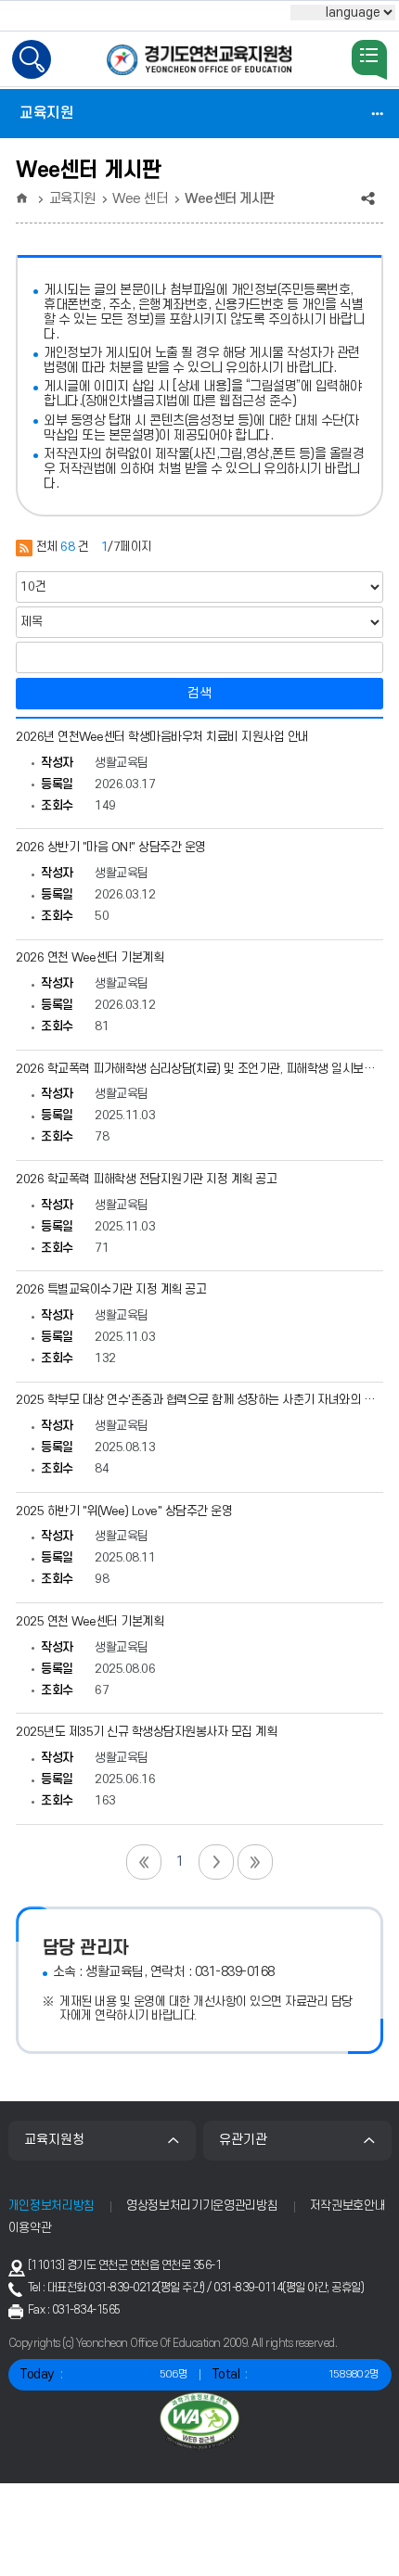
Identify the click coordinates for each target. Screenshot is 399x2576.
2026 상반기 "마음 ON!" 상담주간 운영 (111, 848)
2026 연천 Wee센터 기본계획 (90, 958)
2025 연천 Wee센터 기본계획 (90, 1622)
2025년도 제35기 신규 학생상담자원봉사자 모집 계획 (146, 1732)
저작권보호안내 (348, 2206)
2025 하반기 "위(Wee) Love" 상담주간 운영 (124, 1511)
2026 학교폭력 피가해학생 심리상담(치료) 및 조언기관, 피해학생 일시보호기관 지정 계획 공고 (199, 1069)
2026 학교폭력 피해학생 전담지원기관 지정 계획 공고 (146, 1180)
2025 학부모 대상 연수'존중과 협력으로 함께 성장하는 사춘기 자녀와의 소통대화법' (199, 1400)
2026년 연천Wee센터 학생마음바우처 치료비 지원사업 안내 (162, 737)
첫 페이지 (144, 1862)
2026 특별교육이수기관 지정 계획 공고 (111, 1290)
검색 (199, 693)
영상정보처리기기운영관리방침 (202, 2206)
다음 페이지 (216, 1862)
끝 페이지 (255, 1862)
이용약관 (30, 2228)
